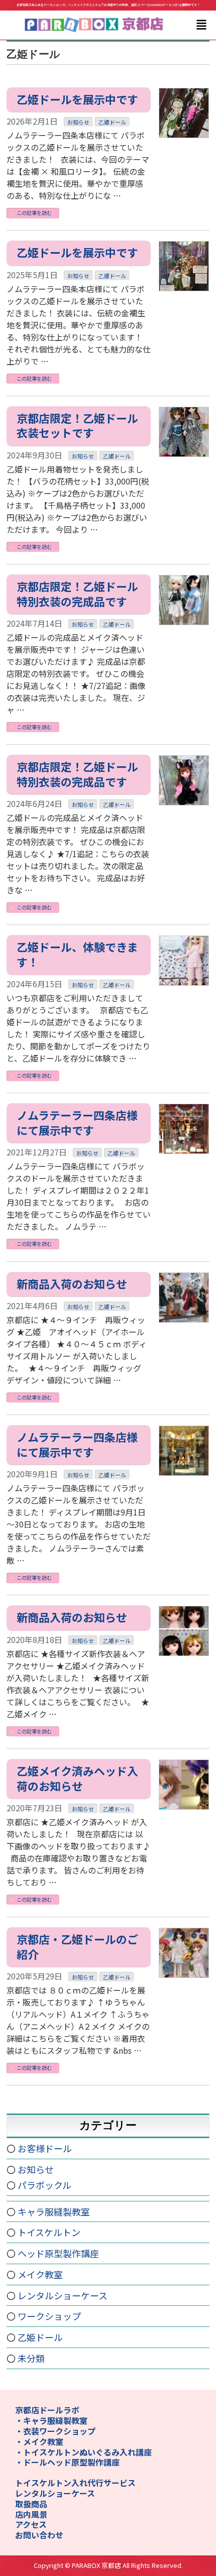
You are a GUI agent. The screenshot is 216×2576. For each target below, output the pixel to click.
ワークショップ (49, 2316)
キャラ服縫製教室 (54, 2211)
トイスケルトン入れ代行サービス (75, 2483)
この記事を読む (34, 213)
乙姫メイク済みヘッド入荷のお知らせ (77, 1778)
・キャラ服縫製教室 (51, 2420)
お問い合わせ (39, 2535)
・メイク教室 (39, 2441)
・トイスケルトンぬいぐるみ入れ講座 (83, 2452)
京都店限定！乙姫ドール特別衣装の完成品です (77, 593)
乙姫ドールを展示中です (77, 99)
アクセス (31, 2524)
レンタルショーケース (63, 2295)
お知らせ (78, 122)
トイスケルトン (49, 2232)
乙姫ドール (112, 122)
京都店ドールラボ (47, 2410)
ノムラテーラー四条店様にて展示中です (77, 1122)
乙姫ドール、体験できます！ (77, 954)
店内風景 (31, 2514)
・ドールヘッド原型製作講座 (67, 2462)
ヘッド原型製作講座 (58, 2253)
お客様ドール (45, 2148)
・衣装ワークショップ (55, 2431)
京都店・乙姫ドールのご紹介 (77, 1946)
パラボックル (44, 2185)
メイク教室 (40, 2274)
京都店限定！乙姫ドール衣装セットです (77, 425)
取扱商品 (31, 2504)
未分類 (31, 2358)
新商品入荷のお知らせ (72, 1283)
